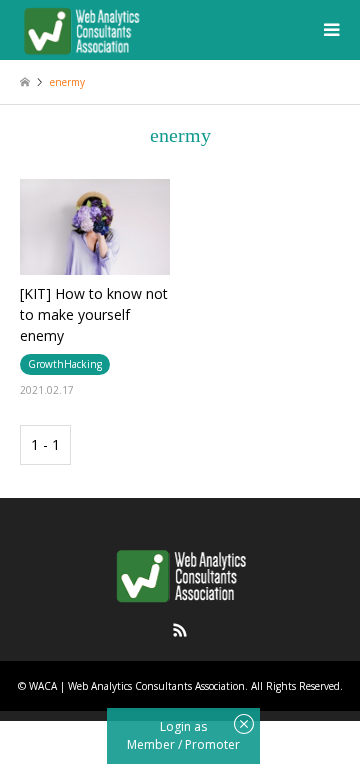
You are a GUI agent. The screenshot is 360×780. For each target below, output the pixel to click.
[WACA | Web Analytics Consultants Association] (81, 29)
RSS (180, 630)
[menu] (330, 30)
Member (152, 744)
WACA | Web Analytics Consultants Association (137, 686)
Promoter (212, 744)
